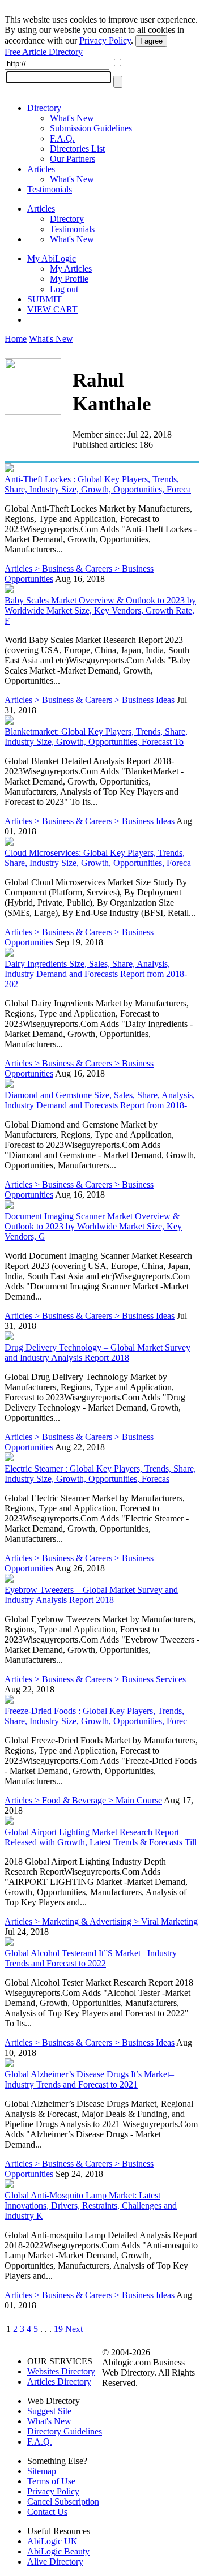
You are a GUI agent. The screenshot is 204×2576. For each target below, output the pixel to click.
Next (74, 2329)
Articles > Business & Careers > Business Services (95, 1679)
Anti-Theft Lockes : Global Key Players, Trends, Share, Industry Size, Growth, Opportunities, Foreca (98, 484)
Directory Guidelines (65, 2431)
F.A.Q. (62, 138)
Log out (64, 289)
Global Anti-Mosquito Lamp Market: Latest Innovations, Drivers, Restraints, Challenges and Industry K (91, 2206)
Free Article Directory (44, 52)
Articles (41, 169)
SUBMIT (44, 299)
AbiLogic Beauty (58, 2551)
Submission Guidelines (91, 128)
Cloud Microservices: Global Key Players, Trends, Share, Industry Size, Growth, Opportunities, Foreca (98, 858)
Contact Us (47, 2512)
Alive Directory (55, 2562)
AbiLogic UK (52, 2541)
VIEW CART (52, 309)
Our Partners (73, 159)
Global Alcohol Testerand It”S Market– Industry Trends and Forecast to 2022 (91, 1958)
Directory (44, 108)
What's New (72, 118)
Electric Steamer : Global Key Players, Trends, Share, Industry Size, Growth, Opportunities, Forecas (100, 1474)
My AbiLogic (52, 258)
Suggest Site (49, 2411)
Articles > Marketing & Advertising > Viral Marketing (101, 1921)
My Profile (69, 279)
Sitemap (42, 2471)
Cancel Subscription (63, 2502)
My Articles (71, 269)
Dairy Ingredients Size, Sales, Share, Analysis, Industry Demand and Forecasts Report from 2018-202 (96, 974)
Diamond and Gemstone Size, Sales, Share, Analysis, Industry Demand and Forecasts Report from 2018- (100, 1100)
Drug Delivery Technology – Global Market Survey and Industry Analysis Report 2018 (97, 1353)
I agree (151, 41)
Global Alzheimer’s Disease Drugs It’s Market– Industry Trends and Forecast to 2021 (89, 2079)
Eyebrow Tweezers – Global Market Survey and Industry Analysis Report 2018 (91, 1595)
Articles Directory (59, 2382)
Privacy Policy (105, 40)
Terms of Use (51, 2481)
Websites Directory (61, 2371)
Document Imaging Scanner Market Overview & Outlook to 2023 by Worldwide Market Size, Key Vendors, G (93, 1226)
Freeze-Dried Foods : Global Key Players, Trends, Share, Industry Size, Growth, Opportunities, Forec (96, 1716)
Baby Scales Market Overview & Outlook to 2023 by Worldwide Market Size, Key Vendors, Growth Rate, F (100, 610)
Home (16, 339)
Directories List (77, 149)
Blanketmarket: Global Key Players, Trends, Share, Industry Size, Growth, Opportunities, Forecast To (96, 737)
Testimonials (50, 189)
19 (58, 2329)
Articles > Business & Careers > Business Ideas (90, 700)
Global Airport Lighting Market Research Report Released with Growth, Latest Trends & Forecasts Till (101, 1837)
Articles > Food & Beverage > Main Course (83, 1800)
